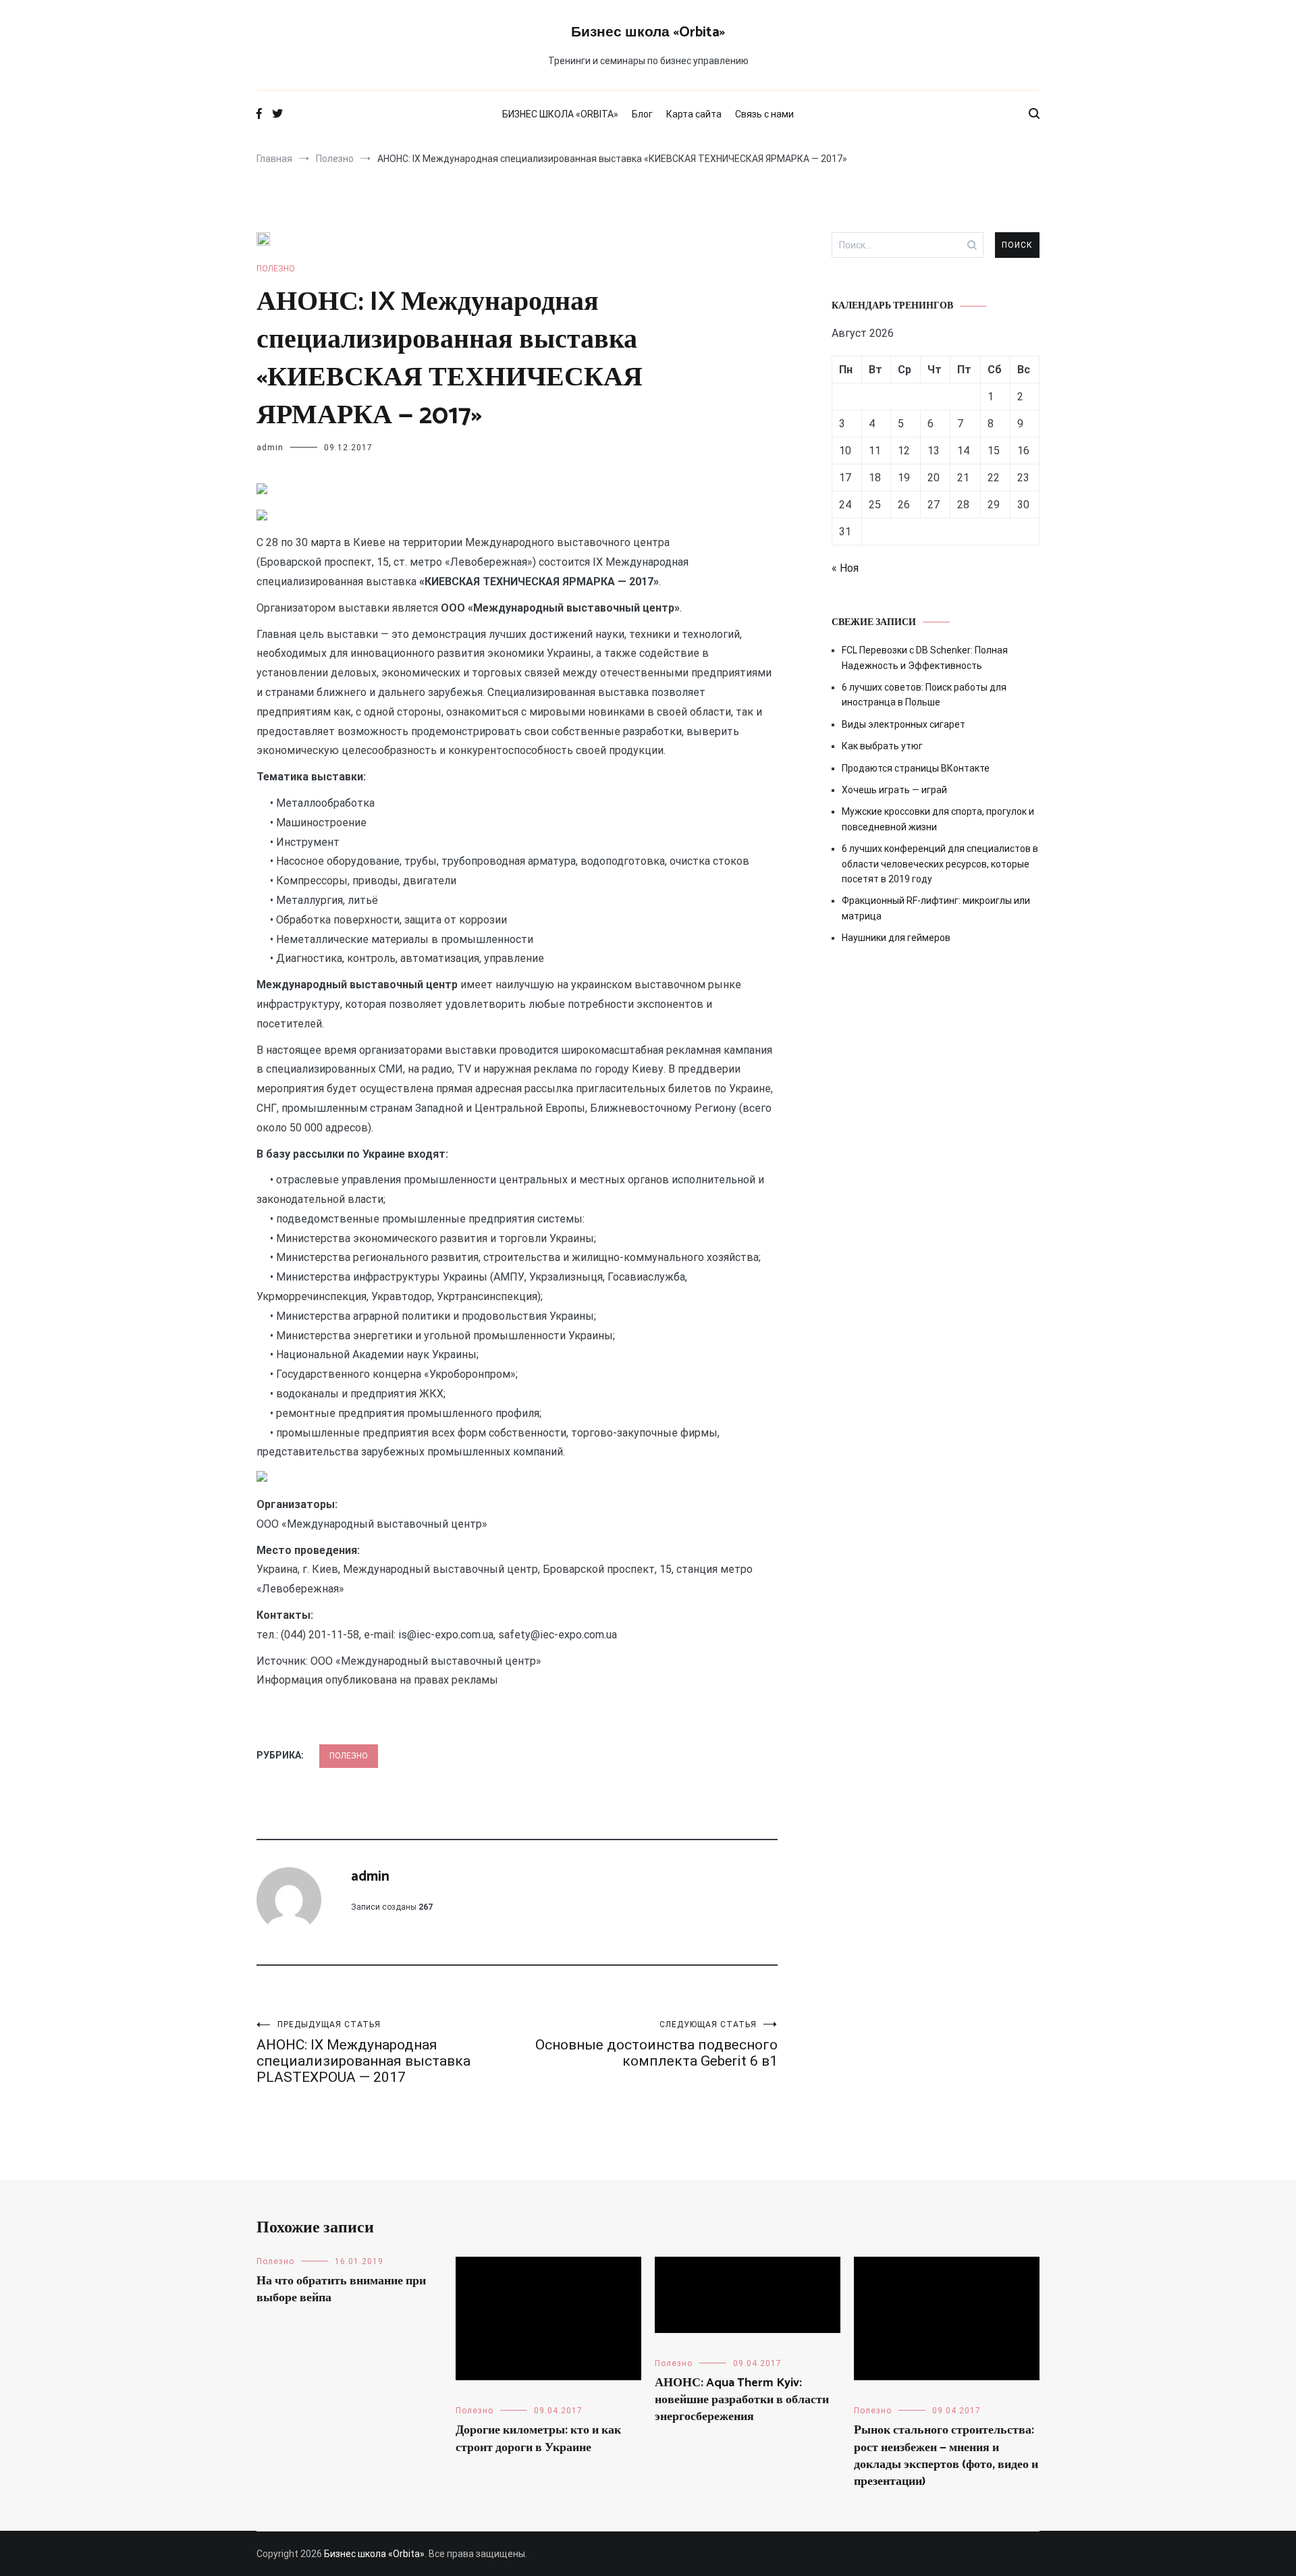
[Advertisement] (936, 1070)
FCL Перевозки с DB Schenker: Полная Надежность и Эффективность (925, 658)
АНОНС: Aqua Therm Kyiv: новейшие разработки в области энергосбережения (742, 2400)
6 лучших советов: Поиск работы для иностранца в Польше (924, 695)
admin (270, 448)
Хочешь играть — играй (894, 790)
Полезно (276, 269)
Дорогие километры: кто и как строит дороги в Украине (538, 2439)
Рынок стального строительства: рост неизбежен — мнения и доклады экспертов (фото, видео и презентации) (946, 2456)
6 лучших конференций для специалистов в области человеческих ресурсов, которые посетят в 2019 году (940, 864)
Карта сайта (694, 114)
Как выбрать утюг (882, 746)
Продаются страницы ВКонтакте (916, 768)
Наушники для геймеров (896, 938)
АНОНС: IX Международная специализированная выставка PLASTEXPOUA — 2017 (363, 2052)
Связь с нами (764, 114)
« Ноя (845, 568)
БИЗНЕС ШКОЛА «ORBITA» (560, 114)
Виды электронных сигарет (903, 724)
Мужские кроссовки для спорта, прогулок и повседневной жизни (938, 819)
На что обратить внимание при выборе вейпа (341, 2289)
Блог (642, 114)
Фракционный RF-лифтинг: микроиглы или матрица (936, 908)
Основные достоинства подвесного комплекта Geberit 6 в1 (656, 2044)
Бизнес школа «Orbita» (648, 32)
